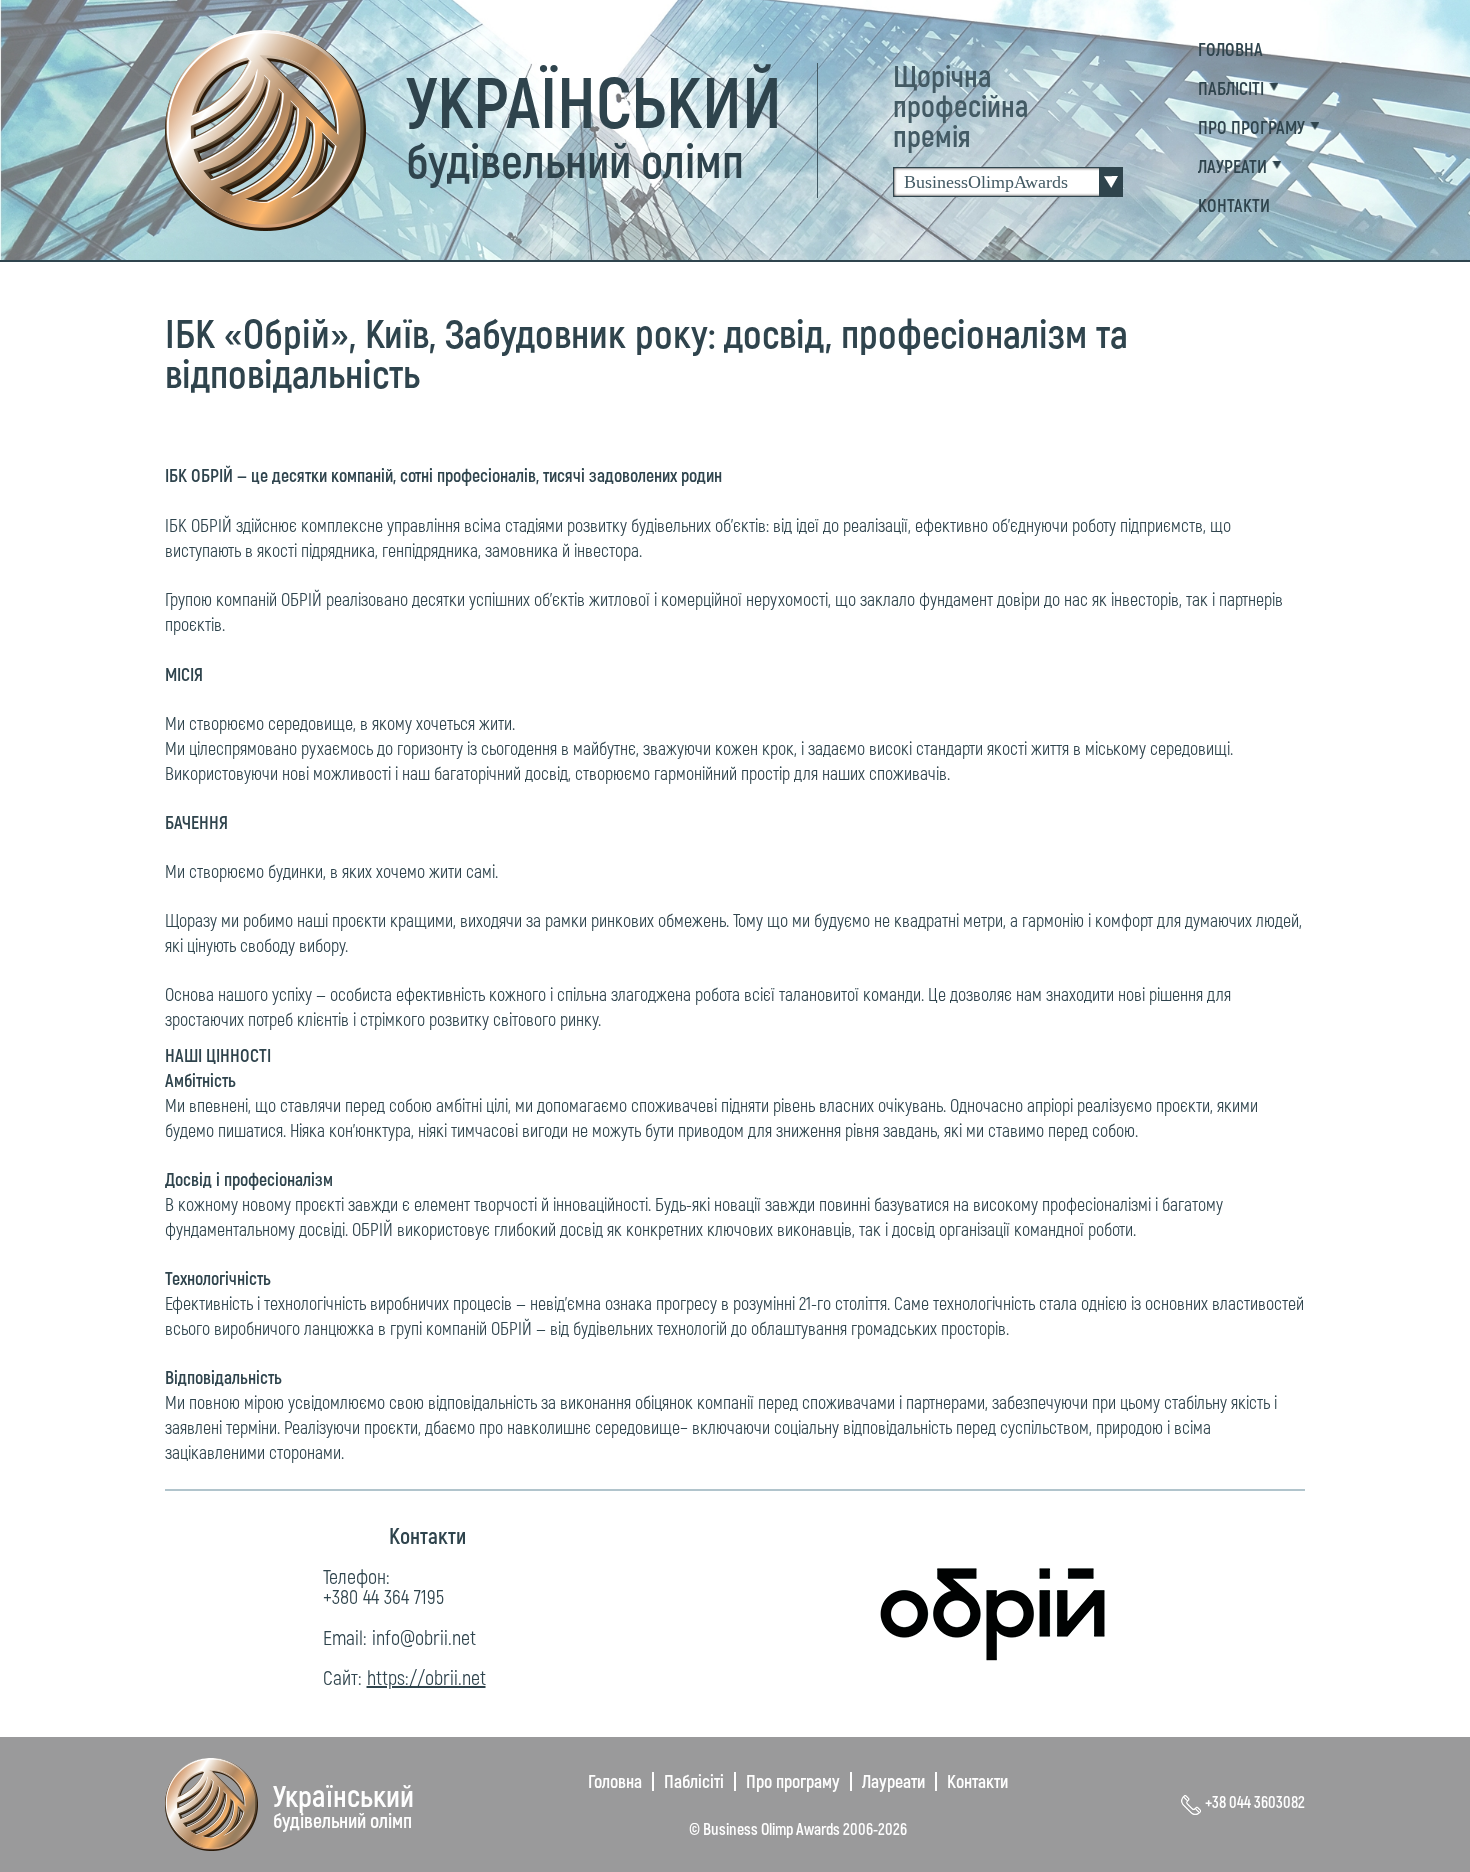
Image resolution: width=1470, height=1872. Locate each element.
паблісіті (1231, 88)
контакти (1234, 205)
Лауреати (893, 1781)
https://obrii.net (426, 1677)
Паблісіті (694, 1781)
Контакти (977, 1781)
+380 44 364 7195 (383, 1596)
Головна (1230, 49)
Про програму (793, 1781)
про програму (1251, 127)
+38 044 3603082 (1255, 1801)
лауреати (1232, 166)
